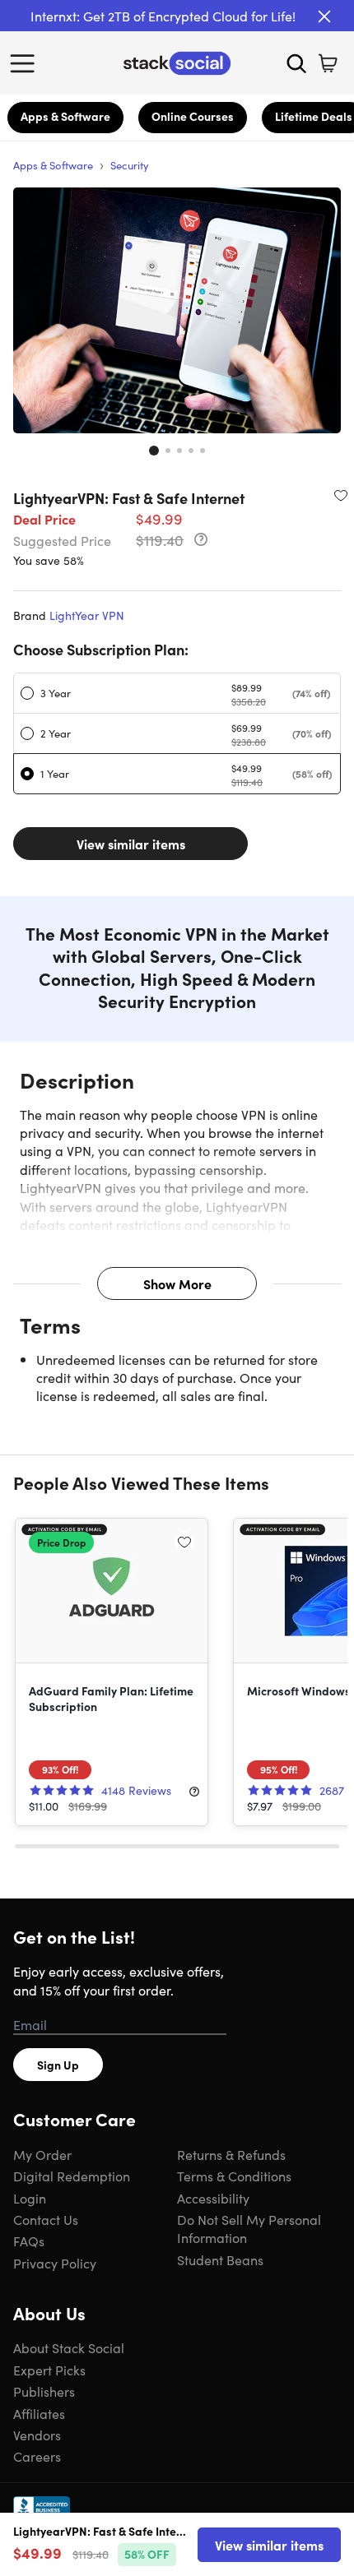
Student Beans (220, 2259)
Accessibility (213, 2198)
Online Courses (193, 116)
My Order (42, 2154)
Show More (177, 1283)
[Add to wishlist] (341, 495)
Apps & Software (65, 116)
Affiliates (39, 2413)
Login (30, 2198)
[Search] (296, 63)
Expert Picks (49, 2370)
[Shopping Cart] (328, 63)
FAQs (29, 2241)
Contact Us (46, 2219)
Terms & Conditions (234, 2176)
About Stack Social (69, 2347)
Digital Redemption (72, 2176)
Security (130, 165)
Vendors (37, 2435)
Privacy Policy (55, 2263)
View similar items (131, 844)
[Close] (324, 16)
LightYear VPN (87, 615)
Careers (37, 2456)
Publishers (44, 2391)
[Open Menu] (26, 63)
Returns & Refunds (231, 2154)
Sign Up (58, 2065)
